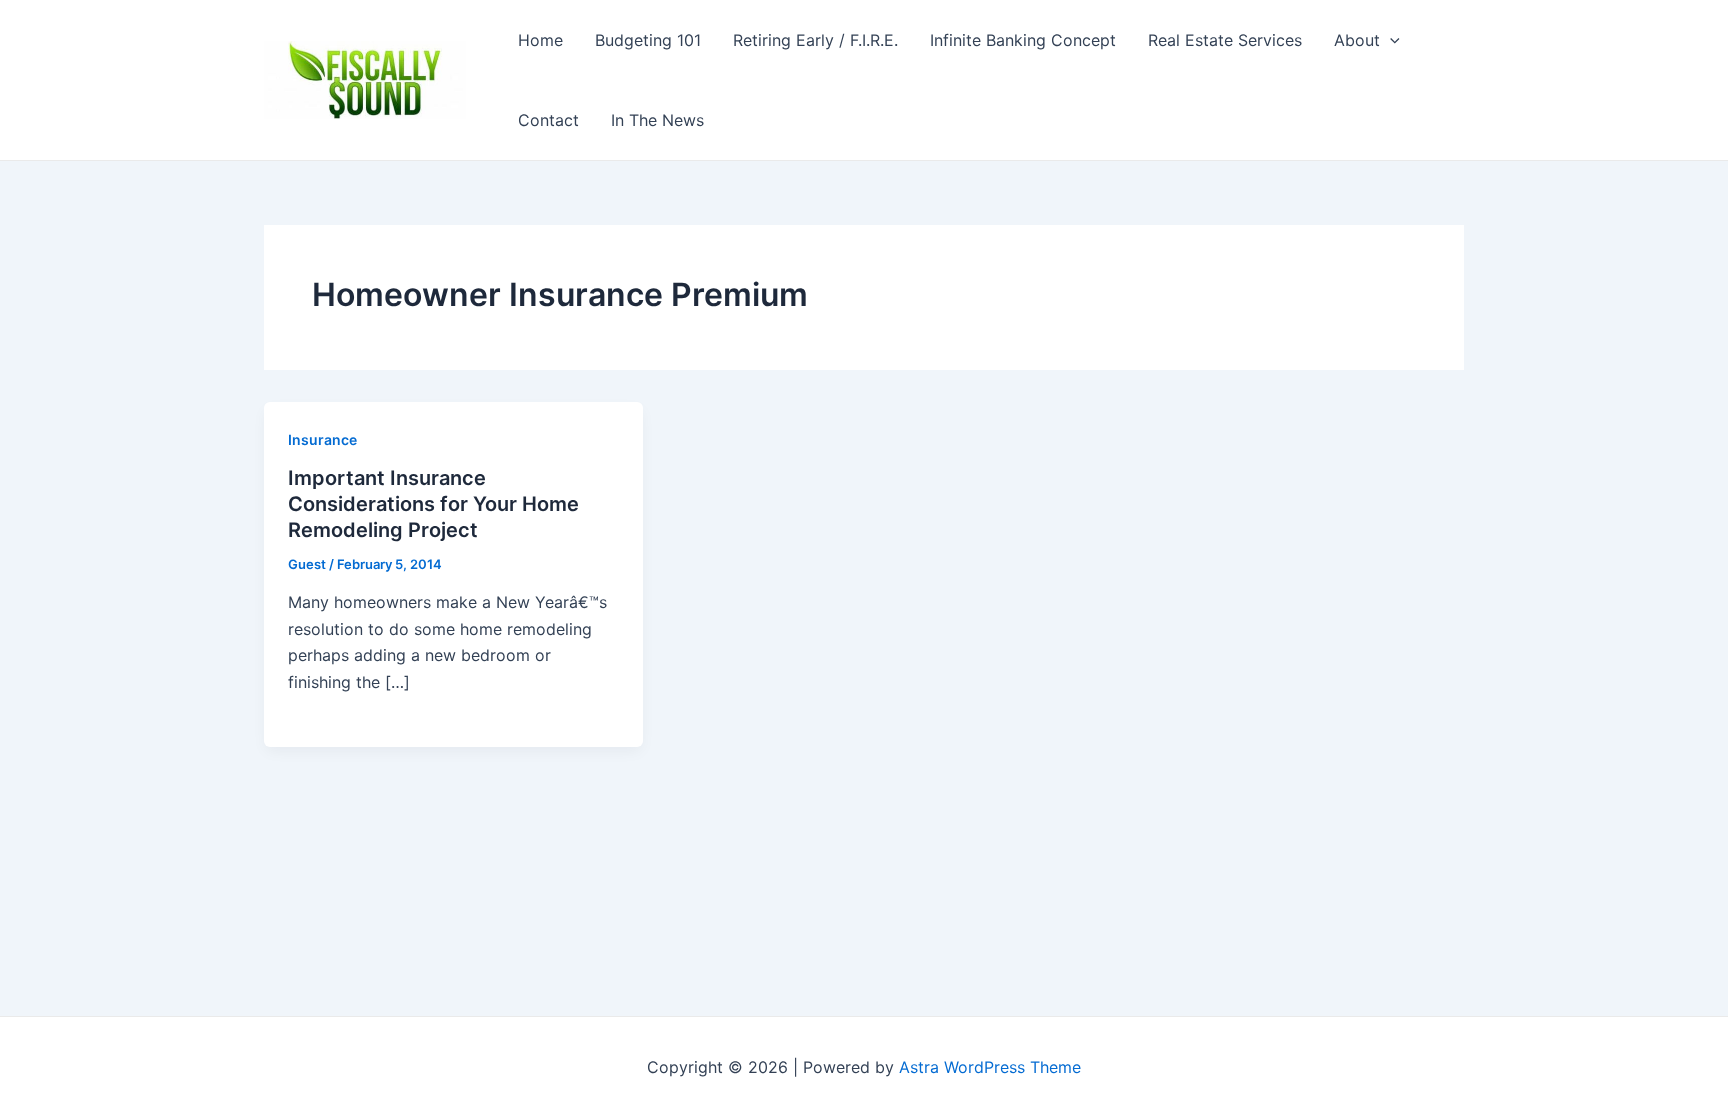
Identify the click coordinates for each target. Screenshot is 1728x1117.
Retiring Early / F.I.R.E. (815, 40)
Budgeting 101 (648, 40)
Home (540, 40)
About (1357, 40)
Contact (548, 120)
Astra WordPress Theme (990, 1067)
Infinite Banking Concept (1023, 40)
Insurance (322, 439)
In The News (657, 120)
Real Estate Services (1225, 40)
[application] (1390, 40)
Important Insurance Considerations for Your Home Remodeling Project (433, 504)
